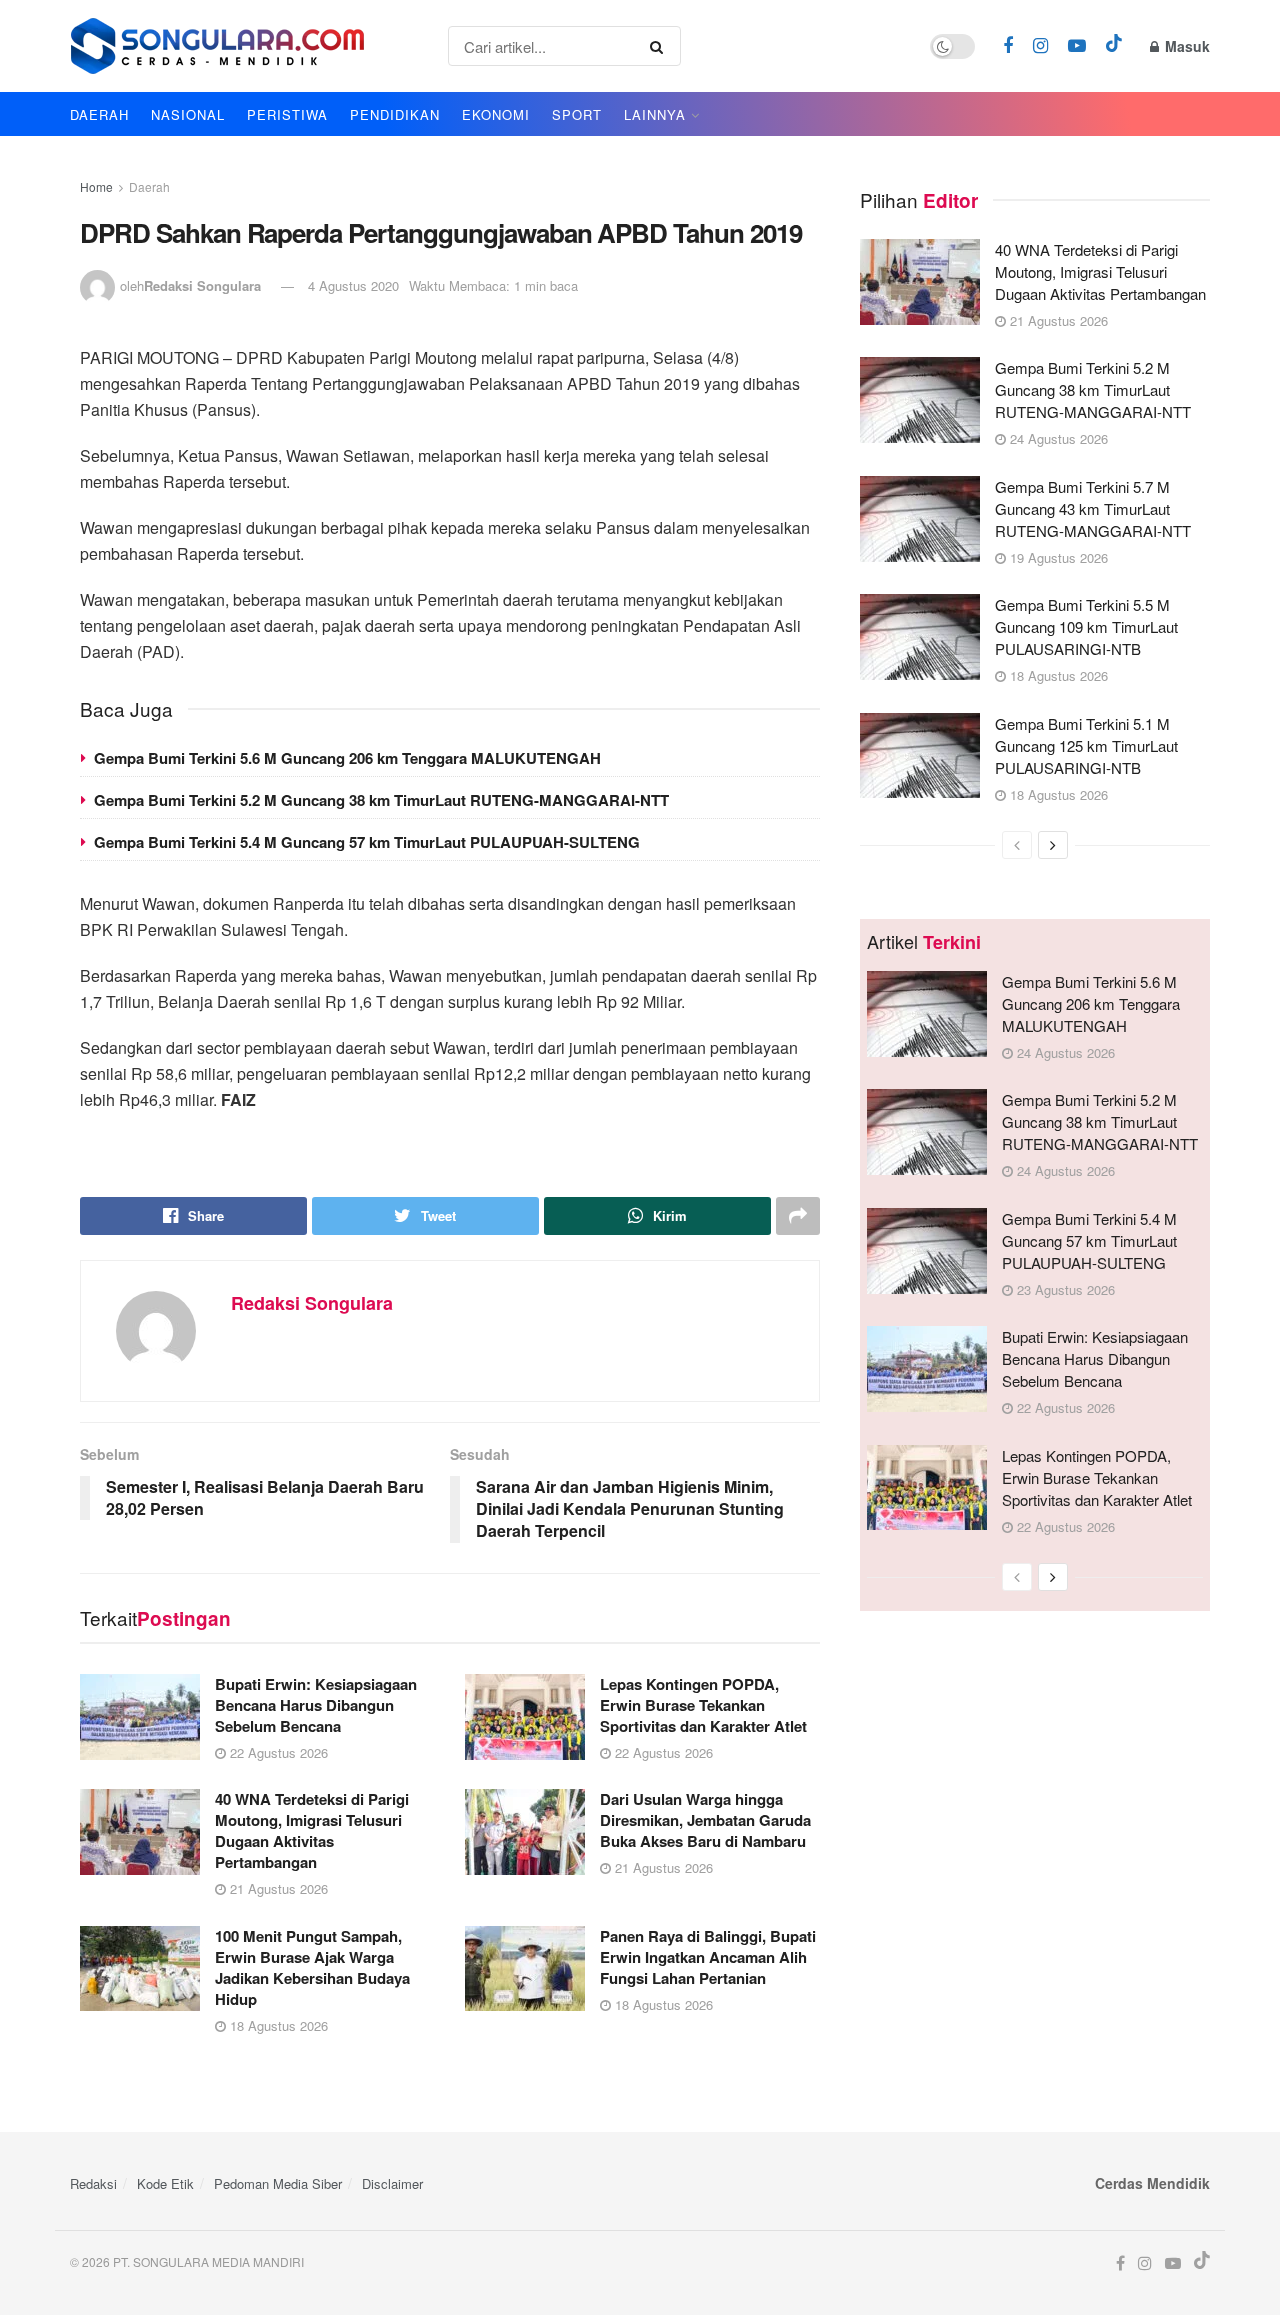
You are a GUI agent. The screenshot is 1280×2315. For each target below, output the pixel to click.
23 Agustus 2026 (1064, 1289)
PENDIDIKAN (395, 114)
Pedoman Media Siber (278, 2183)
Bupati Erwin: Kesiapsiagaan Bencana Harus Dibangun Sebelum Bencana (316, 1705)
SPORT (577, 114)
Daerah (149, 186)
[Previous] (1017, 845)
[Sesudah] (1053, 845)
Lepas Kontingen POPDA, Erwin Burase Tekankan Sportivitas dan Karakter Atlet (703, 1705)
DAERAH (99, 114)
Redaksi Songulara (202, 285)
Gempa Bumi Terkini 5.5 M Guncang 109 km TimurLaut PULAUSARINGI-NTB (1086, 626)
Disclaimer (392, 2183)
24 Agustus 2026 (1057, 438)
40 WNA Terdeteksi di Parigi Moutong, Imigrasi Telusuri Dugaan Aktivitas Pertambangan (312, 1830)
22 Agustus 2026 (277, 1752)
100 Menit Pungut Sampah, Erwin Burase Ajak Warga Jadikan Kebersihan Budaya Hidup (312, 1967)
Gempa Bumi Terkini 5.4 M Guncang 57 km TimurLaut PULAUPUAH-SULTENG (367, 842)
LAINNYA (655, 114)
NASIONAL (188, 114)
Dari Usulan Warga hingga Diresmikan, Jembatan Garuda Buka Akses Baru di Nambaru (705, 1820)
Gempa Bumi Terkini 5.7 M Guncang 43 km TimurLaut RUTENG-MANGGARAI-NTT (1093, 508)
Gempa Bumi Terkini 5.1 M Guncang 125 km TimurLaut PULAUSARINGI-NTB (1086, 745)
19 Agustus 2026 (1057, 557)
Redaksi (93, 2183)
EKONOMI (496, 114)
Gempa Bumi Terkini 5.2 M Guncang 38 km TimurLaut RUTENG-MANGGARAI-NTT (381, 800)
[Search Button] (660, 46)
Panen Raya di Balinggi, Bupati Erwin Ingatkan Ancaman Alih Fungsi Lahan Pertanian (708, 1957)
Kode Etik (165, 2183)
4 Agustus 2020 (353, 285)
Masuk (1185, 46)
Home (96, 186)
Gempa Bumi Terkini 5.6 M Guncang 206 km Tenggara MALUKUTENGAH (347, 758)
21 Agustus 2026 (277, 1888)
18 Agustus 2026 (277, 2025)
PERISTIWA (287, 114)
